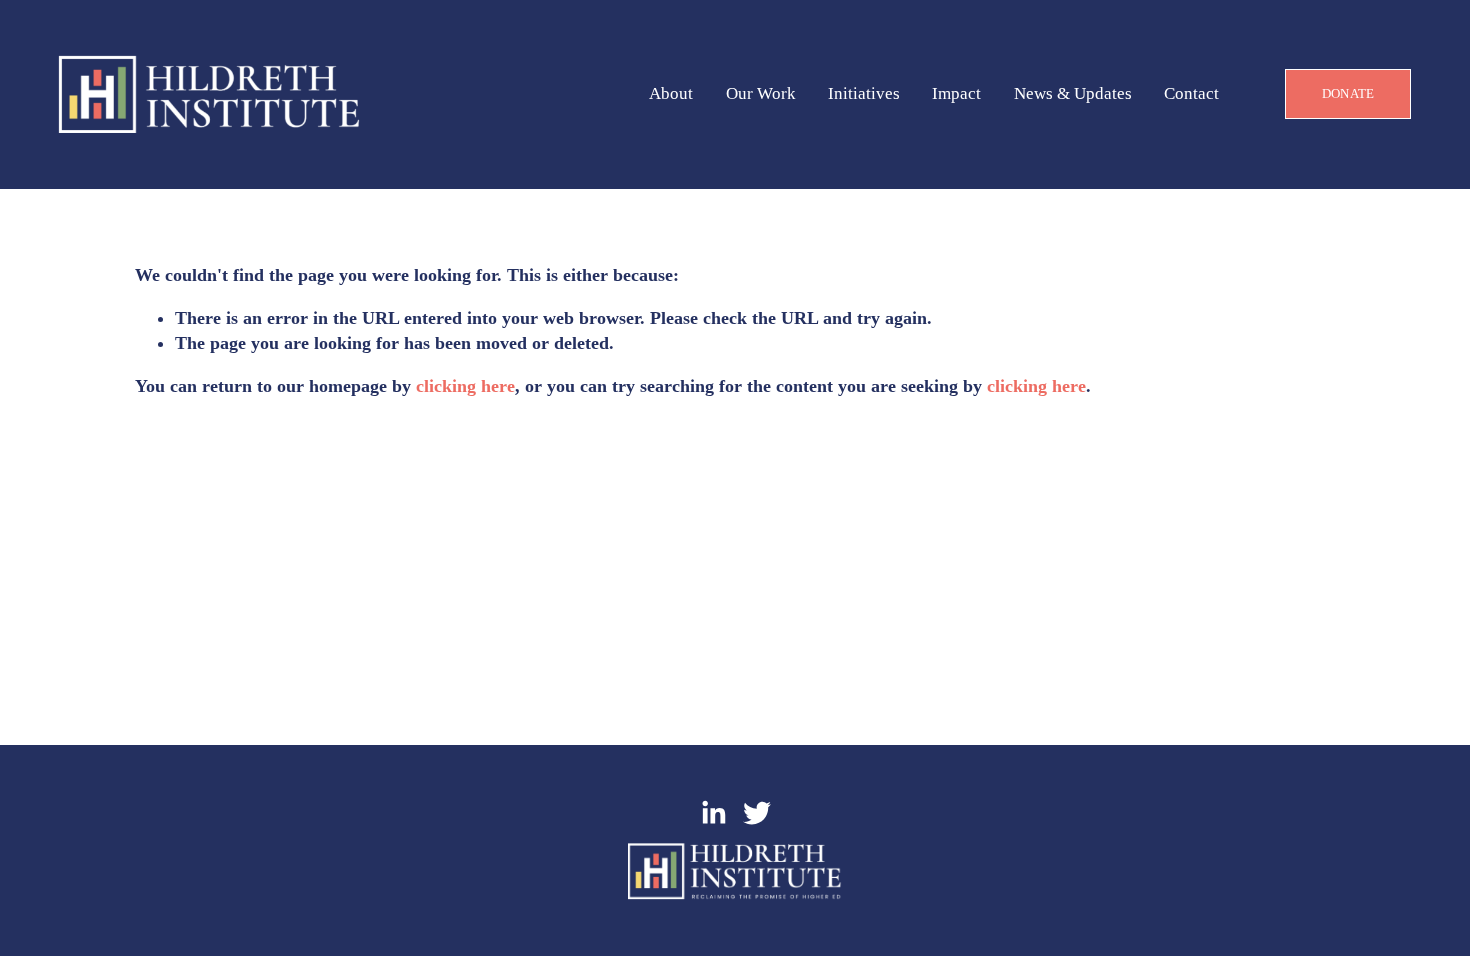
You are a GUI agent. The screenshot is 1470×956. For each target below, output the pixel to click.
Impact (956, 94)
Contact (1191, 94)
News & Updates (1073, 94)
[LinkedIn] (713, 813)
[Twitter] (757, 813)
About (671, 94)
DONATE (1348, 93)
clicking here (465, 386)
